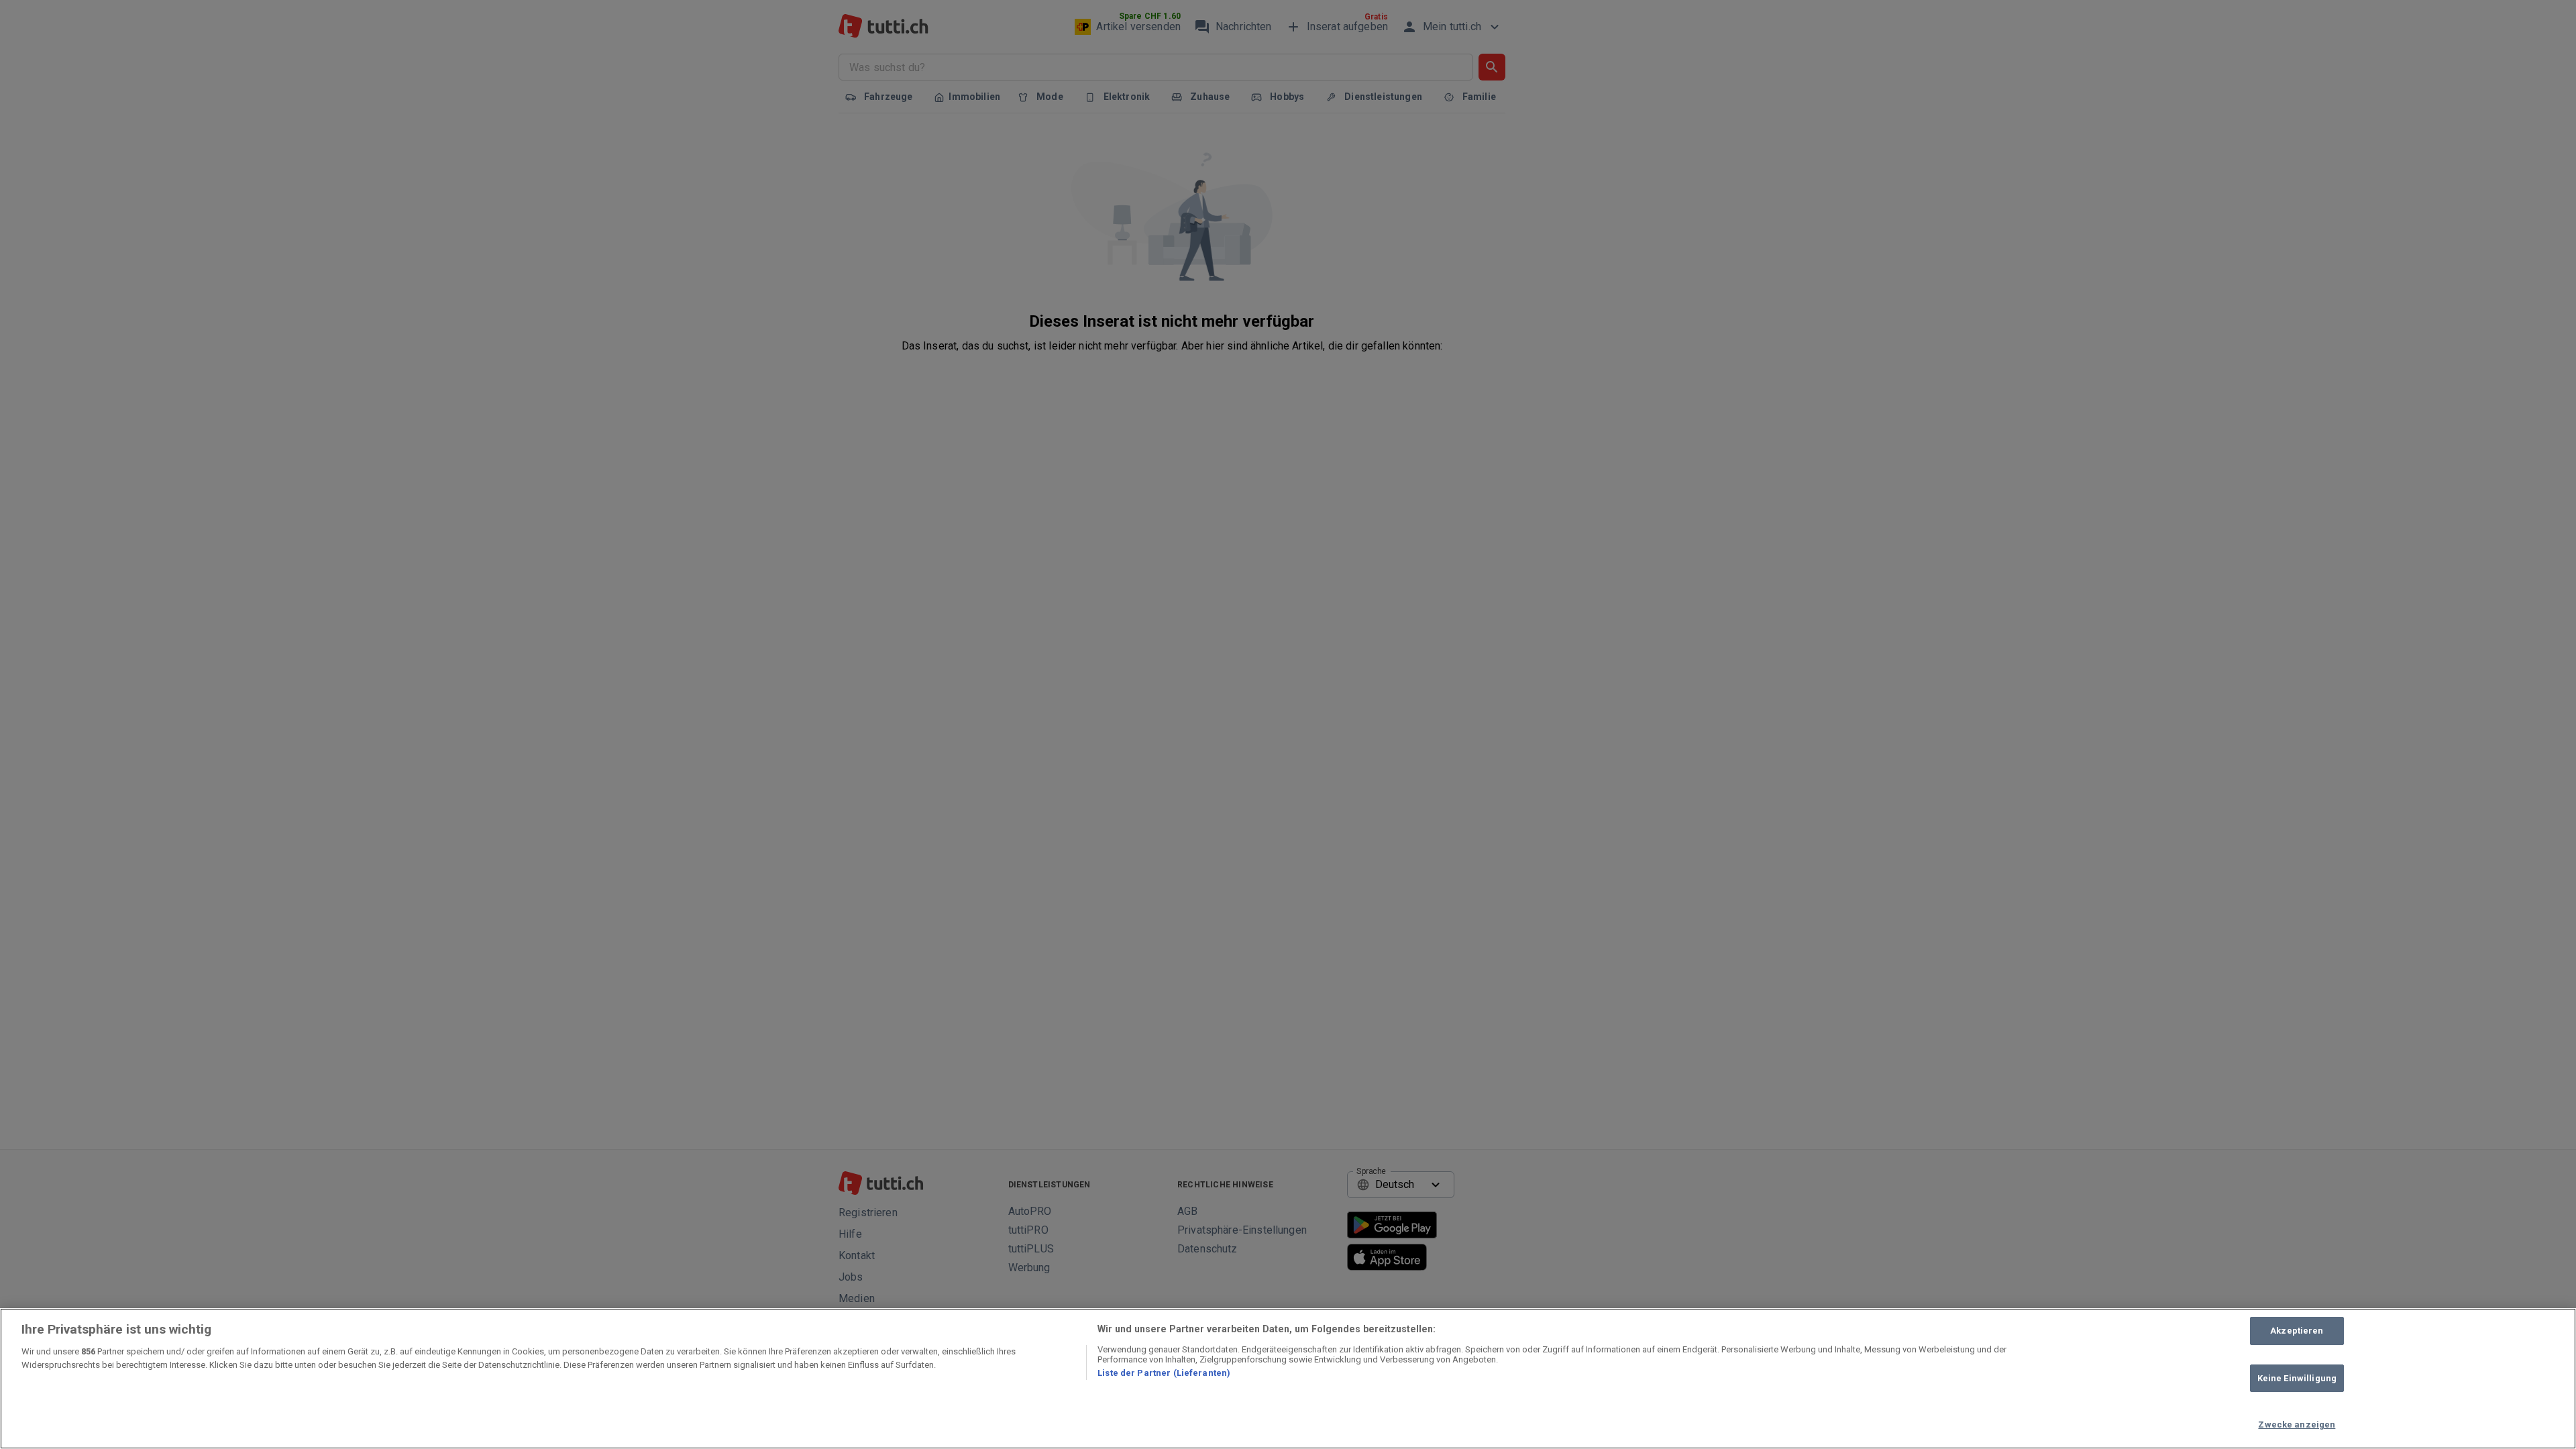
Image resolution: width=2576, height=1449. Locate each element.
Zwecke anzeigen (2297, 1425)
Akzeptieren (2297, 1331)
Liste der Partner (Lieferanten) (1164, 1373)
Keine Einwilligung (2297, 1378)
